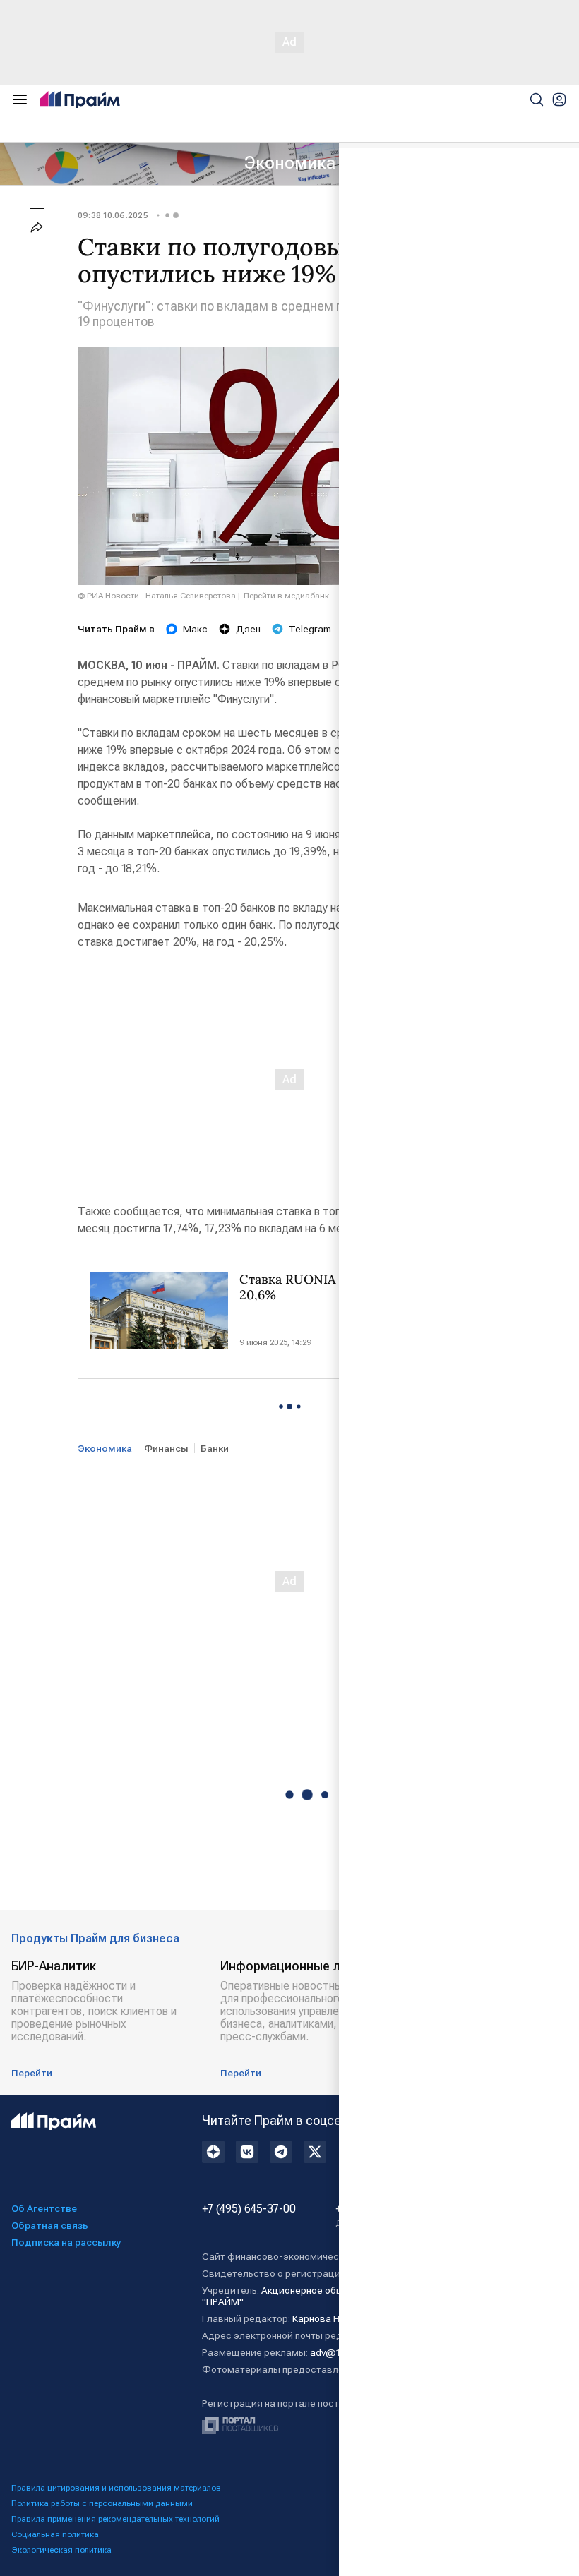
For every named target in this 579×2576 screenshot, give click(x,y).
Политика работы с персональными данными (102, 2503)
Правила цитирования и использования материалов (116, 2488)
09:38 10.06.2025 (113, 215)
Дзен (248, 629)
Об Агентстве (44, 2208)
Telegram (310, 629)
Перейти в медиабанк (286, 596)
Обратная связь (50, 2225)
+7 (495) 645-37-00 (249, 2209)
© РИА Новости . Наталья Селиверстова (157, 596)
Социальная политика (55, 2534)
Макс (195, 629)
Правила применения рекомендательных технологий (115, 2519)
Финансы (166, 1448)
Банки (215, 1448)
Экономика (290, 163)
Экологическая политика (61, 2550)
